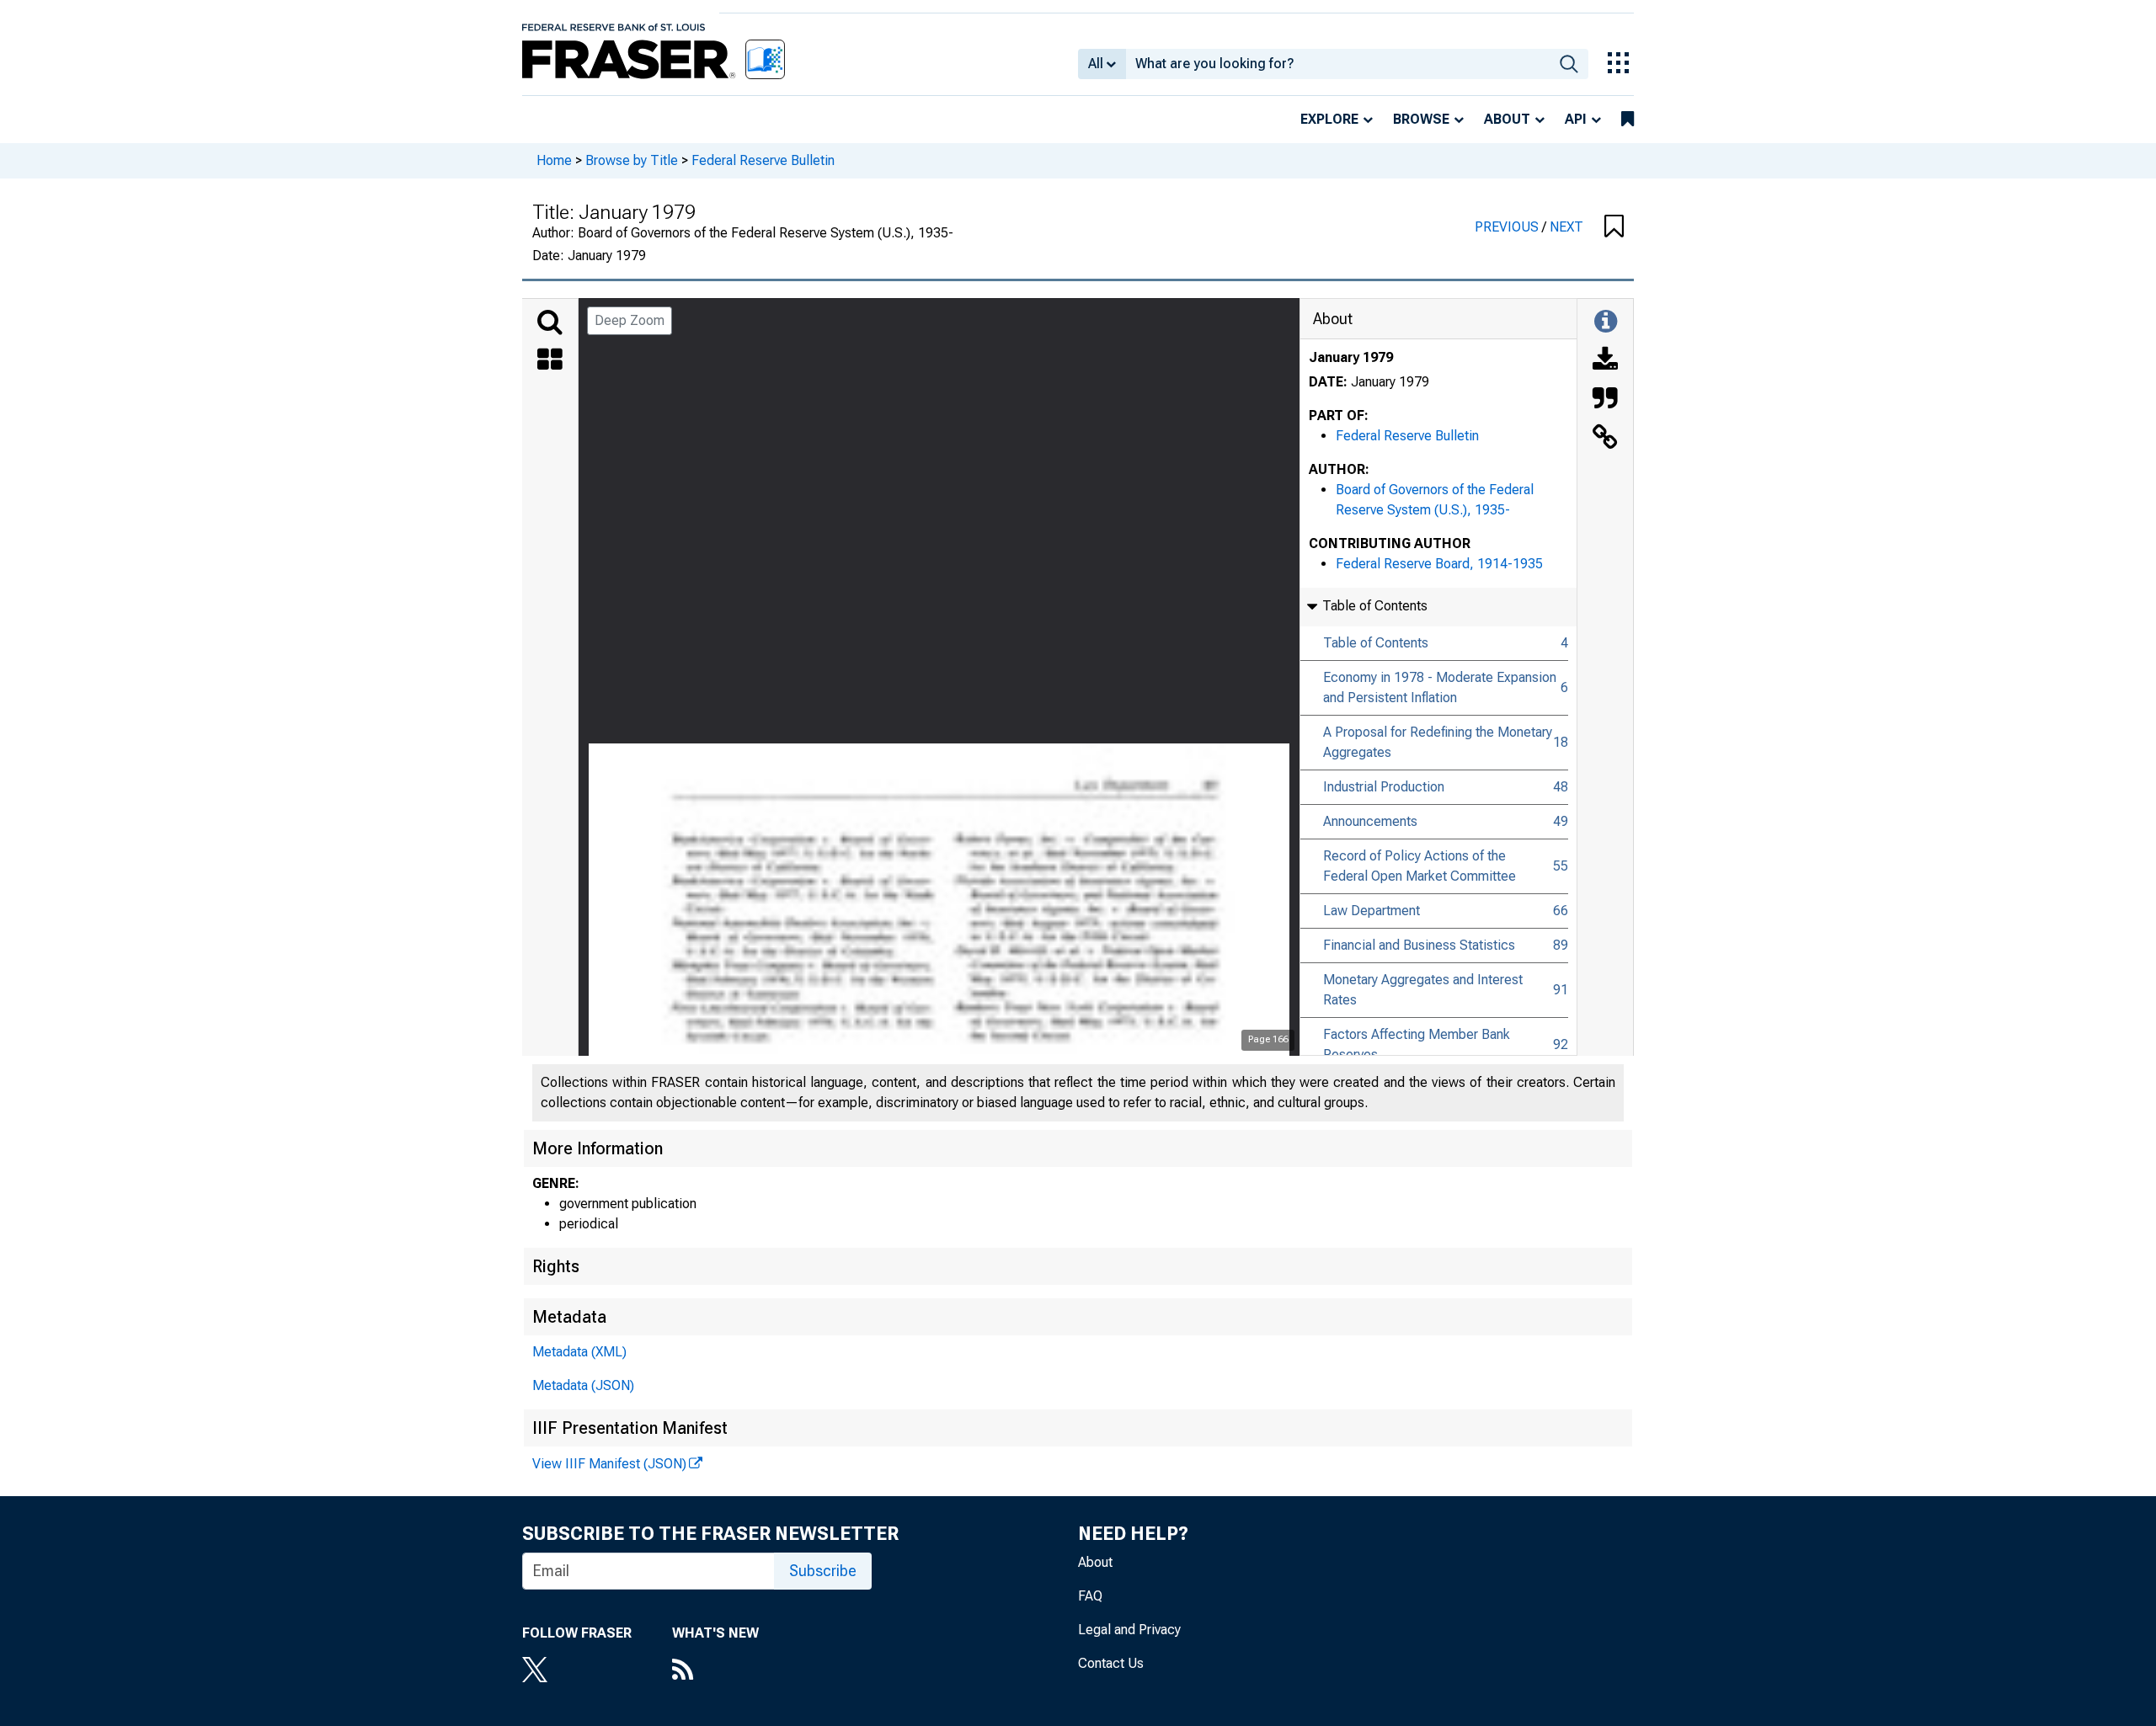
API (1576, 119)
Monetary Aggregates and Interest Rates (1423, 990)
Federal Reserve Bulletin (763, 160)
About (1507, 119)
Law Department (1372, 911)
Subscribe (823, 1571)
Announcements (1370, 821)
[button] (1614, 227)
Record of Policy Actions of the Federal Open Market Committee (1420, 866)
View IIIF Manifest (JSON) (609, 1464)
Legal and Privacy (1129, 1630)
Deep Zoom (630, 320)
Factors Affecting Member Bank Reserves (1417, 1044)
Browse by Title (632, 160)
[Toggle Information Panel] (1606, 322)
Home (554, 160)
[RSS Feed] (715, 1671)
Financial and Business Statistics (1419, 945)
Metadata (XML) (579, 1352)
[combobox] (1338, 64)
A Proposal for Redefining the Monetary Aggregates (1438, 742)
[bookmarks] (1628, 120)
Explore (1329, 119)
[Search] (550, 322)
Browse (1421, 119)
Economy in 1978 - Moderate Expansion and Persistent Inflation (1440, 687)
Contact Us (1111, 1663)
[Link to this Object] (1605, 439)
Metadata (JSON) (583, 1385)
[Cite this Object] (1605, 400)
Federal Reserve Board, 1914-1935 (1439, 564)
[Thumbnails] (550, 361)
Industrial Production (1384, 787)
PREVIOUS (1508, 227)
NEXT (1566, 227)
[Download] (1605, 361)
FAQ (1090, 1596)
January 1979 (1351, 357)
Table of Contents (1376, 643)
